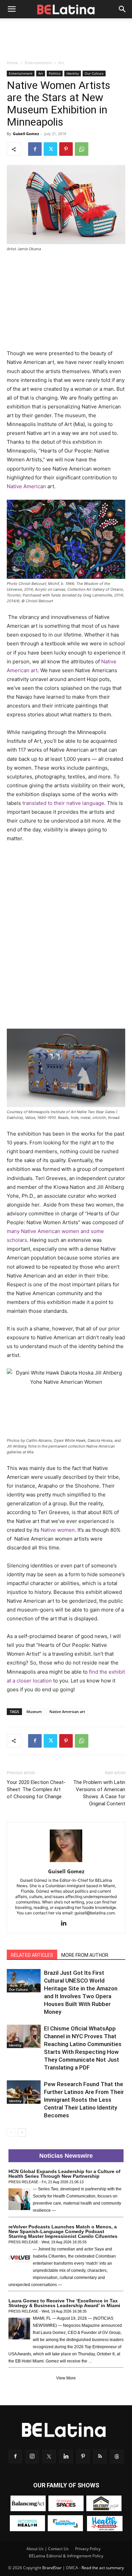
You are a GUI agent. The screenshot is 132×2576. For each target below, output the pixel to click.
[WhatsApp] (82, 149)
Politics (55, 73)
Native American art (67, 1712)
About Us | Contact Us (48, 2549)
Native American (26, 486)
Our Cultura (94, 73)
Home (13, 63)
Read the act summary (103, 2568)
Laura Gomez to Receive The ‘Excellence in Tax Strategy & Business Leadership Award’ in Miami (64, 2303)
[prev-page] (11, 2132)
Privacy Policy (88, 2549)
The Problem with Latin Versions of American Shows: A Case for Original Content (99, 1793)
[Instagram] (32, 2457)
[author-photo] (66, 1862)
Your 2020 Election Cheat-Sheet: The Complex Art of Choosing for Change (36, 1789)
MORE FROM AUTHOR (85, 1955)
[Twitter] (50, 149)
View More (66, 2378)
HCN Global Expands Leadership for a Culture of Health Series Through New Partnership (64, 2174)
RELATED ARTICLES (32, 1955)
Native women (58, 1530)
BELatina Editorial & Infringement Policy (66, 2556)
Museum (34, 1712)
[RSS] (100, 2457)
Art (61, 63)
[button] (12, 9)
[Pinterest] (66, 149)
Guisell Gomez (26, 134)
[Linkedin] (66, 1924)
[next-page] (22, 2132)
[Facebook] (35, 149)
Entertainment (38, 63)
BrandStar (52, 2568)
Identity (73, 73)
